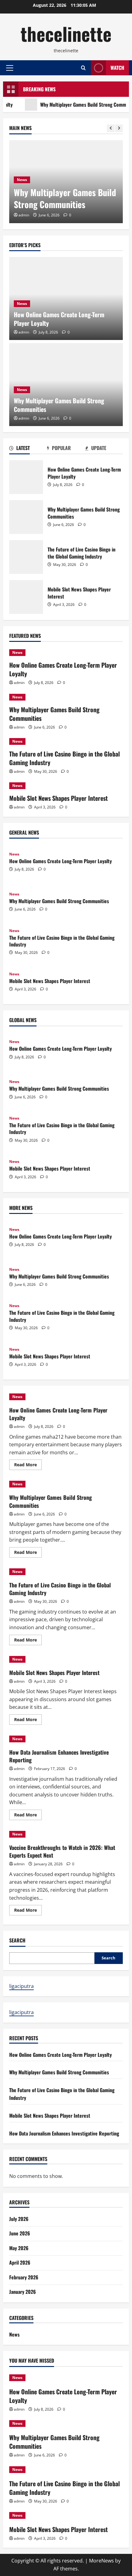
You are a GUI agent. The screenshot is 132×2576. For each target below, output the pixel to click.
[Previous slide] (111, 128)
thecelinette (66, 33)
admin (24, 215)
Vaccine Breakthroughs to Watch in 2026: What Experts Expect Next (62, 1851)
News (22, 180)
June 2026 (20, 2233)
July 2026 (19, 2219)
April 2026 (20, 2262)
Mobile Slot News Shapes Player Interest (26, 597)
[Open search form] (83, 68)
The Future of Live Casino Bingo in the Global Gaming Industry (26, 557)
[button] (10, 68)
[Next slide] (119, 128)
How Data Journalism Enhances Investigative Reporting (59, 1756)
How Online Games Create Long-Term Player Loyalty (59, 319)
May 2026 (19, 2248)
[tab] (28, 449)
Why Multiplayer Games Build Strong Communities (75, 105)
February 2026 (24, 2277)
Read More (28, 1466)
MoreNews (101, 2561)
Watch (117, 68)
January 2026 (23, 2292)
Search (17, 1940)
